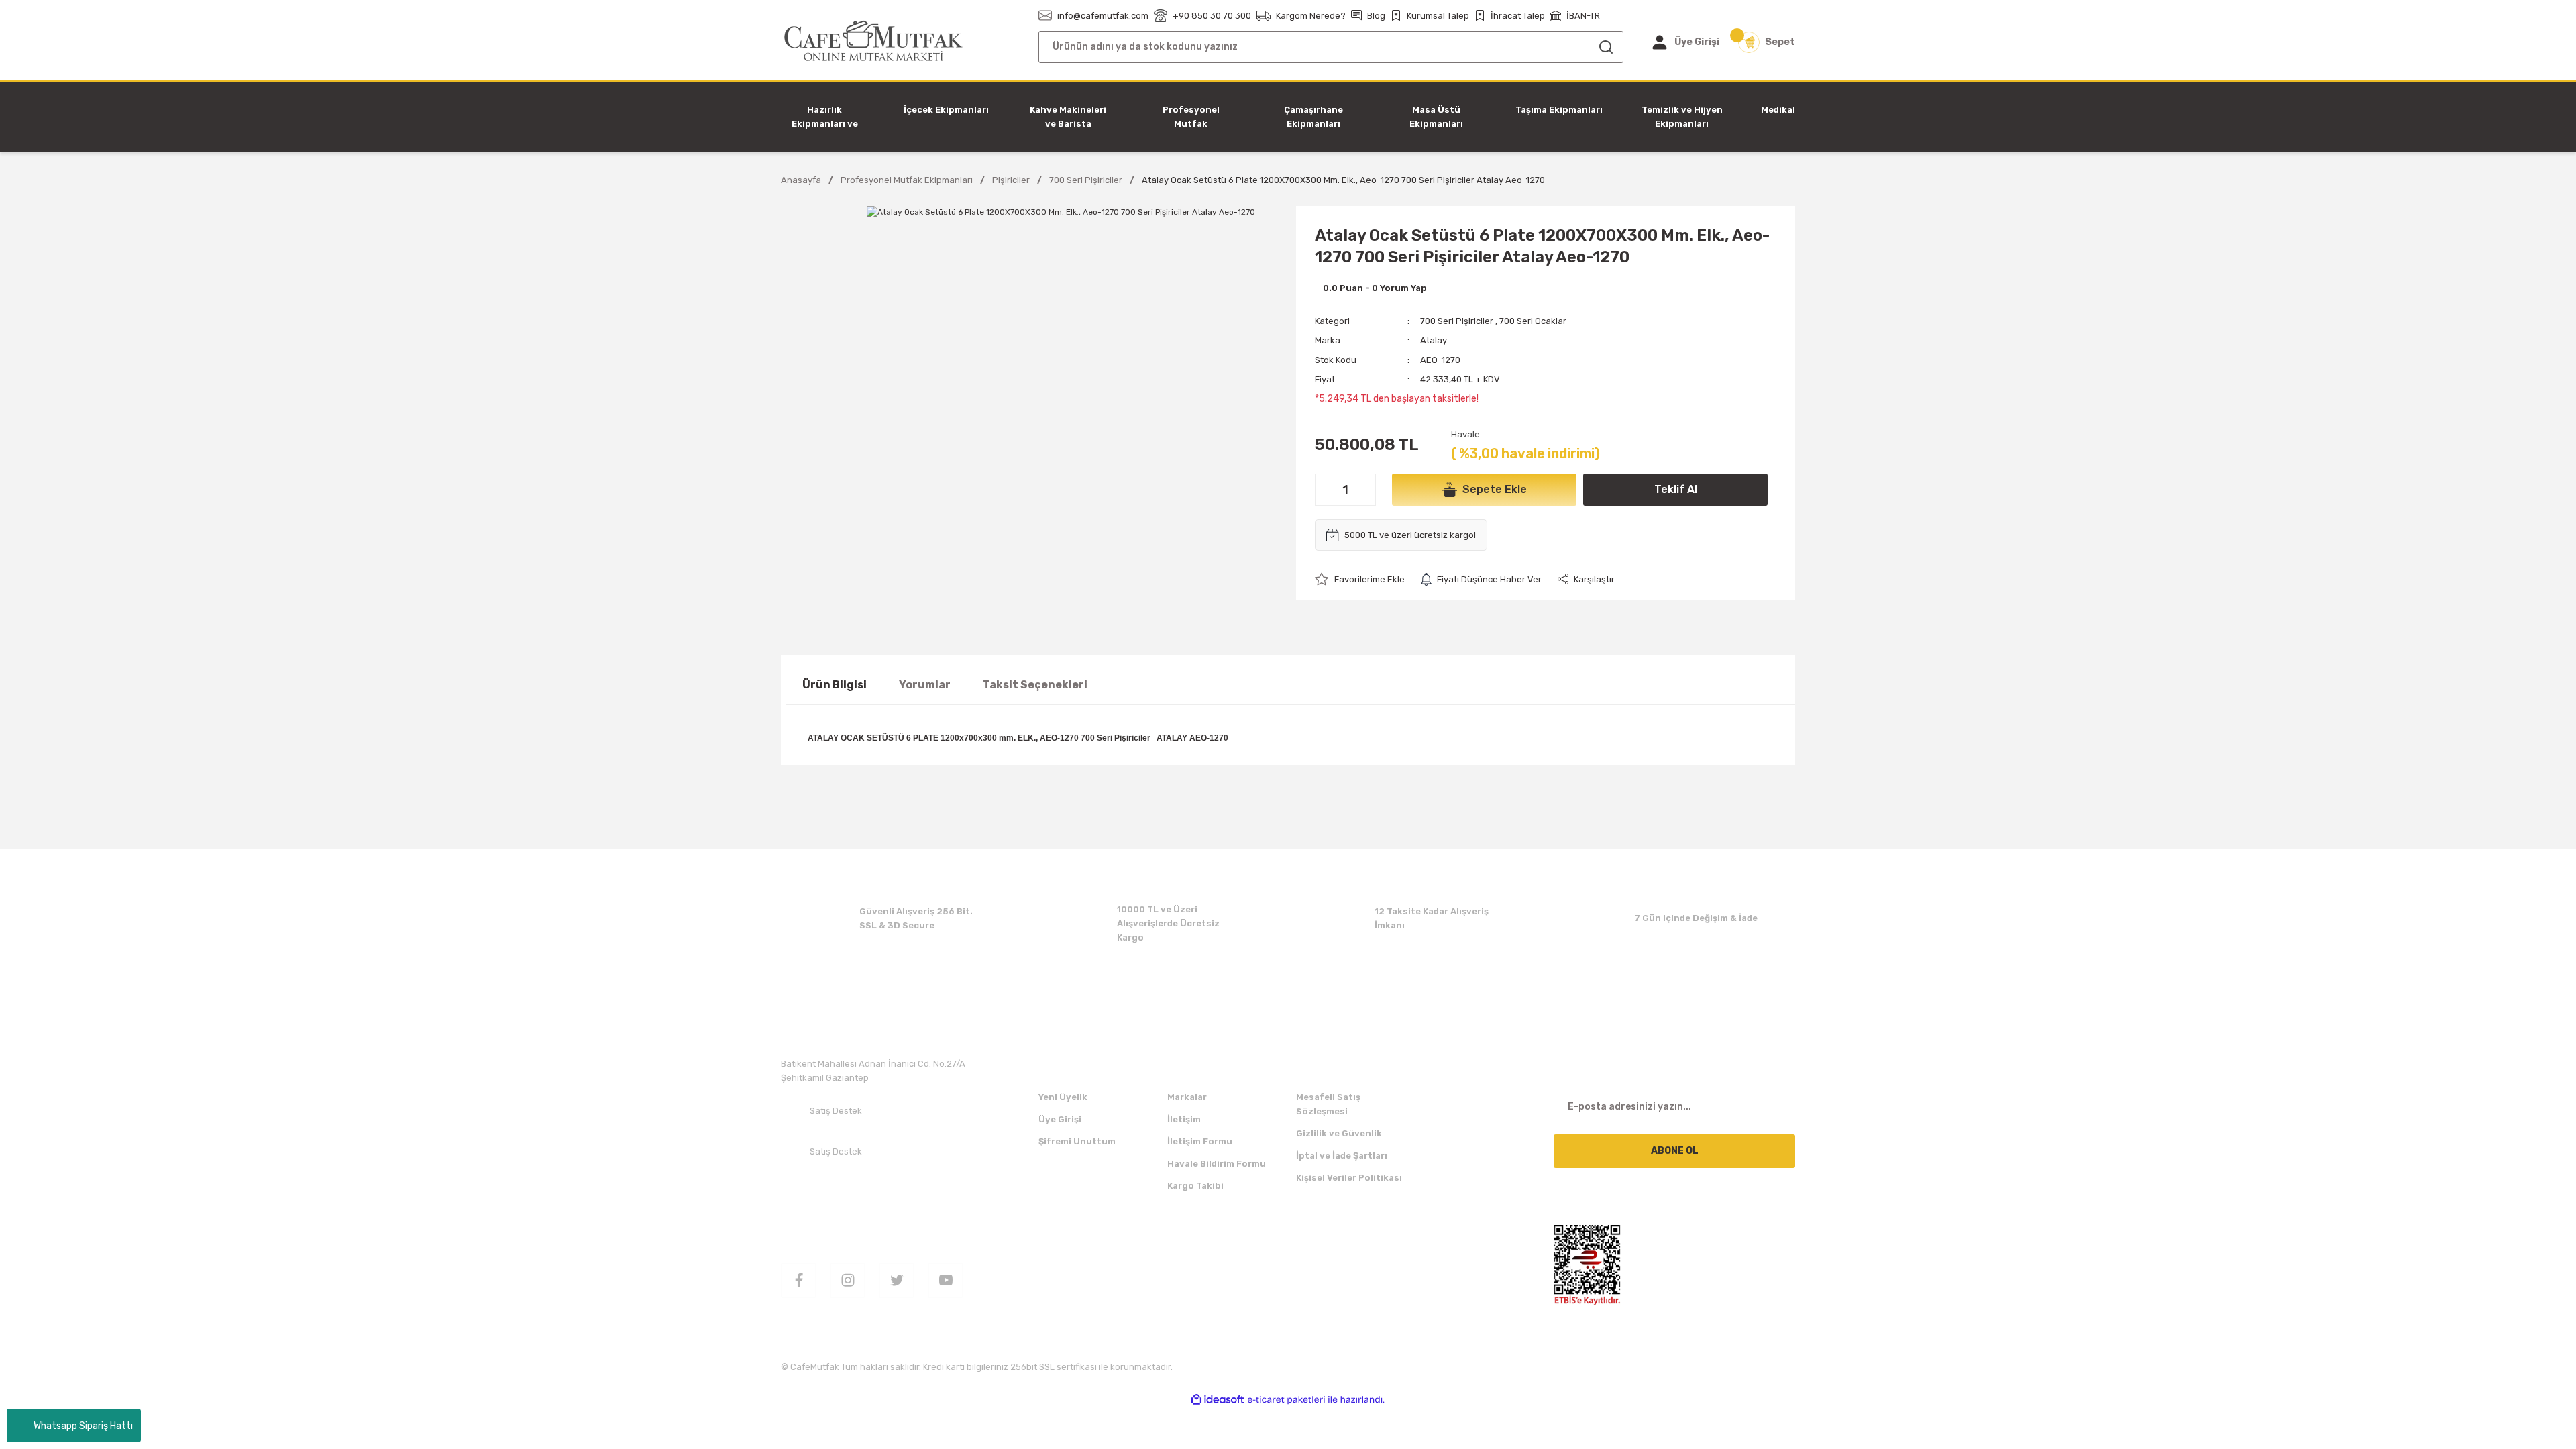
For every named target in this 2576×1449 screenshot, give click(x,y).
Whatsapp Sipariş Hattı (83, 1426)
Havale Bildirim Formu (1217, 1164)
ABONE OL (1675, 1151)
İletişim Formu (1200, 1141)
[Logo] (874, 41)
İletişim (1184, 1119)
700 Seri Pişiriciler (1457, 321)
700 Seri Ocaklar (1533, 321)
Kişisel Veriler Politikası (1349, 1178)
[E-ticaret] (1286, 1400)
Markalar (1187, 1097)
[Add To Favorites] (1360, 579)
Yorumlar (925, 685)
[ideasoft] (1218, 1400)
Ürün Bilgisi (835, 685)
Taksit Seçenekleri (1035, 685)
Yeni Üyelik (1063, 1097)
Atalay (1434, 340)
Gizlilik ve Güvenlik (1339, 1133)
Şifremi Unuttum (1077, 1141)
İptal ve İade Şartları (1342, 1156)
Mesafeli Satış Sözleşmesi (1328, 1104)
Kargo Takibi (1195, 1186)
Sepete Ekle (1495, 489)
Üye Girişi (1060, 1119)
